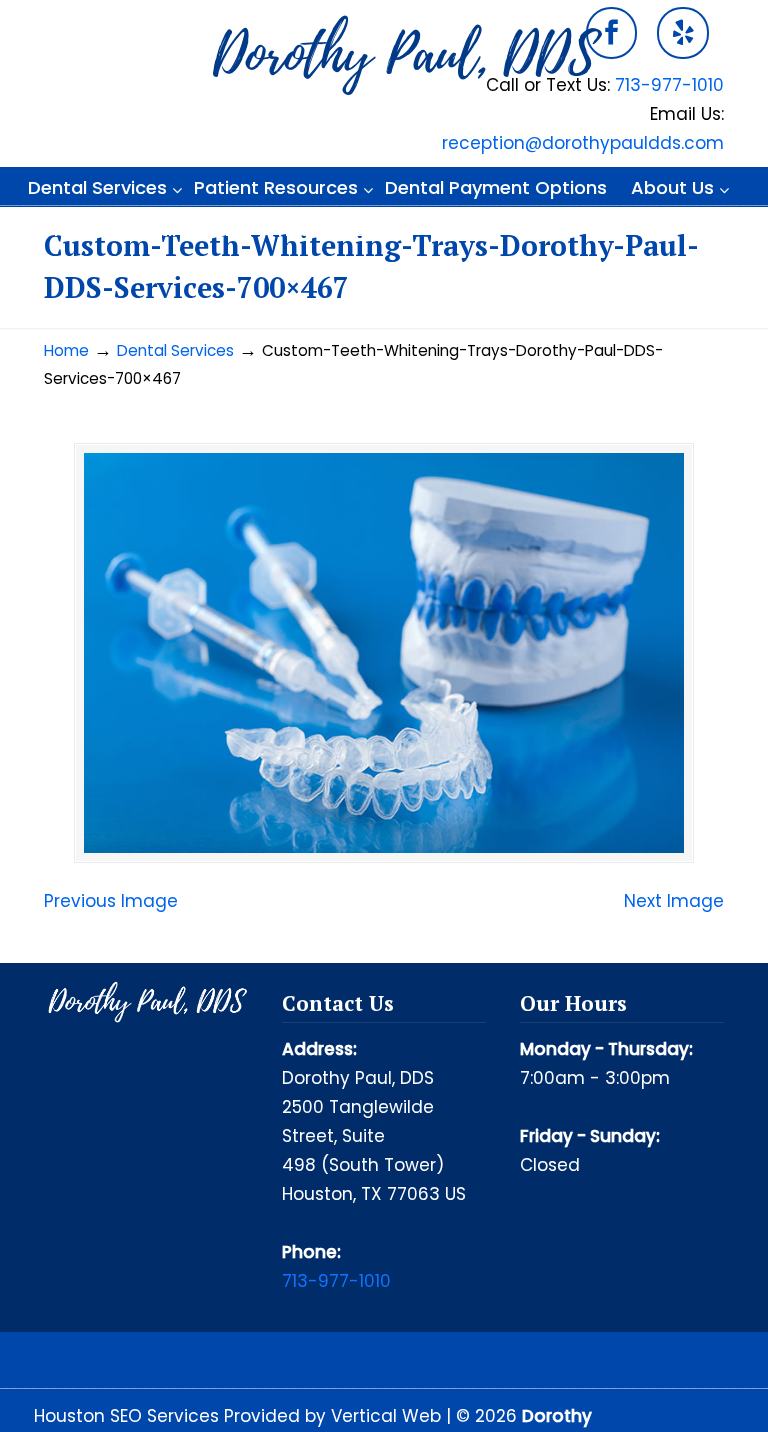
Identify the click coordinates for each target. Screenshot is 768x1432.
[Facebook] (612, 33)
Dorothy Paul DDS (404, 56)
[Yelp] (683, 33)
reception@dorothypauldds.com (583, 143)
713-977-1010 (669, 85)
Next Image (674, 901)
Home (66, 350)
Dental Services (175, 350)
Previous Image (111, 901)
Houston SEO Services (129, 1416)
